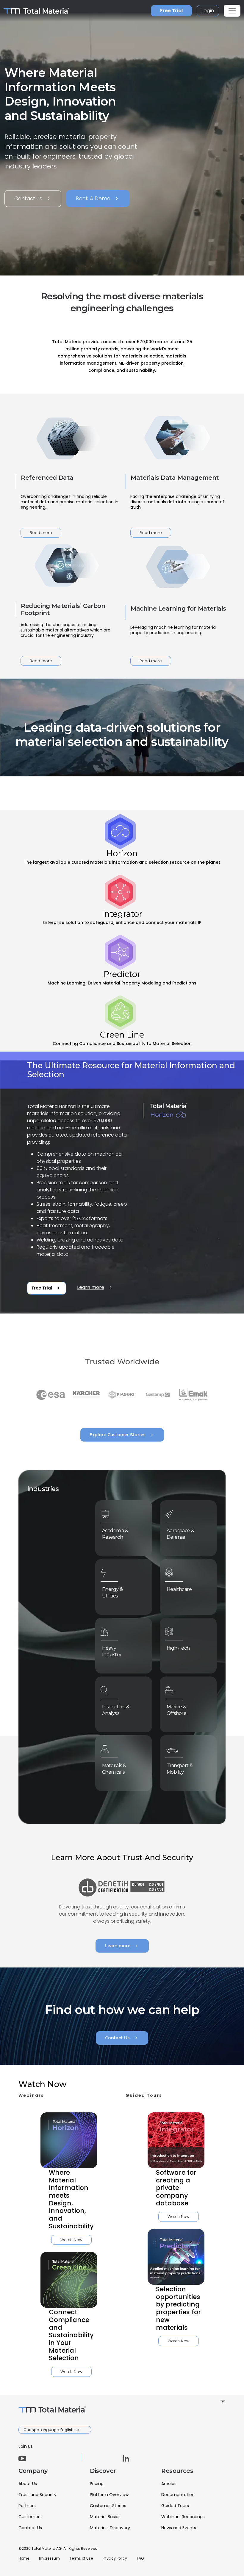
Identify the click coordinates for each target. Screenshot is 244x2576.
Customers (30, 2517)
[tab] (122, 840)
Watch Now (71, 2240)
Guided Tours (175, 2506)
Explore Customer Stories (122, 1435)
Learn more (95, 1287)
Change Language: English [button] (49, 2430)
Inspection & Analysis (116, 1710)
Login (208, 11)
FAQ (140, 2558)
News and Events (179, 2528)
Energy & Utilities (112, 1593)
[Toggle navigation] (232, 11)
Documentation (178, 2495)
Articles (169, 2484)
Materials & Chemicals (114, 1769)
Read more (41, 533)
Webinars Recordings (183, 2517)
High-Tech (178, 1648)
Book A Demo (98, 199)
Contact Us (33, 199)
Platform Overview (109, 2495)
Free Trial (171, 11)
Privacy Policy (115, 2558)
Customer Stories (108, 2506)
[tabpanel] (122, 1183)
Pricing (97, 2484)
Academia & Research (115, 1534)
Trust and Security (37, 2495)
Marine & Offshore (176, 1710)
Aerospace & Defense (180, 1534)
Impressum (49, 2558)
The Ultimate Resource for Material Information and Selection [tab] (131, 1070)
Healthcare (179, 1589)
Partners (27, 2506)
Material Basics (105, 2517)
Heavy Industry (112, 1651)
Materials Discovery (110, 2528)
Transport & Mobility (180, 1769)
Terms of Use (81, 2558)
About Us (28, 2484)
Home (24, 2558)
